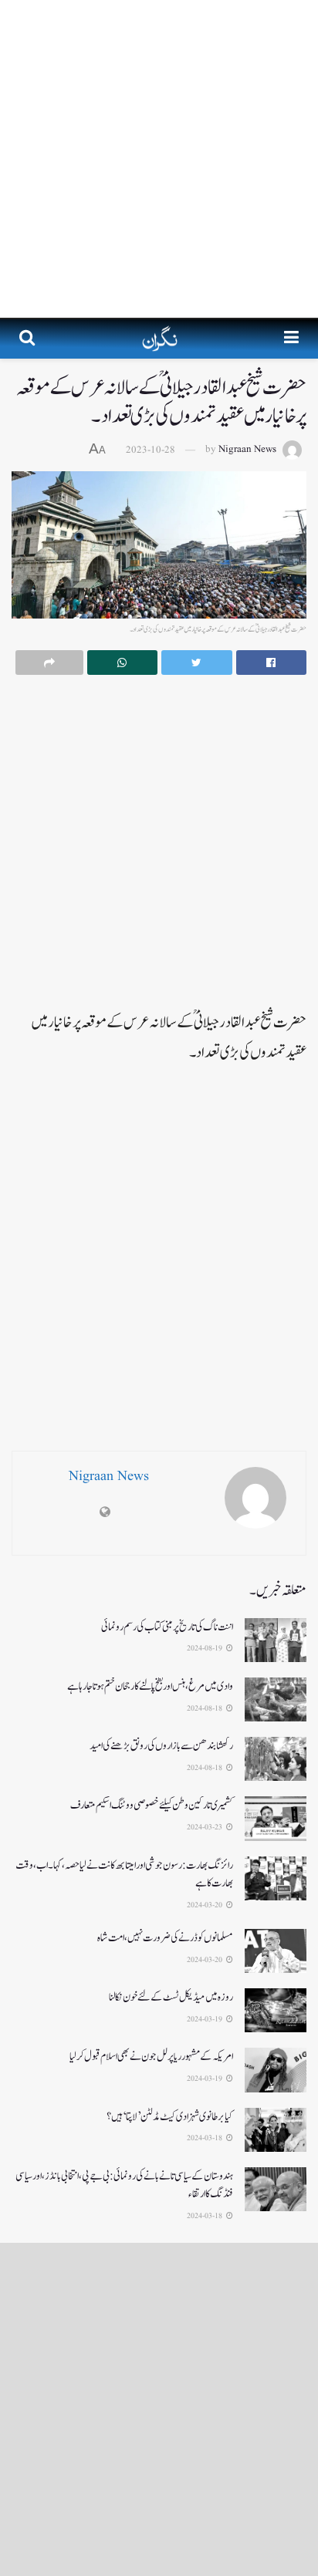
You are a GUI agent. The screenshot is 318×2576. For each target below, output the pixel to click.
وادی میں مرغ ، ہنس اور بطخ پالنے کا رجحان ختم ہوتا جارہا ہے (150, 1686)
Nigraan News (247, 450)
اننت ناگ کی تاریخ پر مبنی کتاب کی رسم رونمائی (167, 1627)
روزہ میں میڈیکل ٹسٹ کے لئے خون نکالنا (171, 1997)
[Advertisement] (159, 159)
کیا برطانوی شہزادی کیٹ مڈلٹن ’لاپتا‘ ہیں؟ (170, 2117)
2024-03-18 (206, 2138)
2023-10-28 (151, 450)
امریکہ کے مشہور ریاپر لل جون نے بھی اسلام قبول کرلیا (151, 2057)
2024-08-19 (206, 1648)
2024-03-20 (206, 1905)
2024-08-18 (206, 1708)
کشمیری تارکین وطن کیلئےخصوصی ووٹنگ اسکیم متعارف (152, 1805)
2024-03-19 (206, 2019)
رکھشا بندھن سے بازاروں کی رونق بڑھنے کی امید (161, 1746)
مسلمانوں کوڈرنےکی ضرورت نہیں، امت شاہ (165, 1938)
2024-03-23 (206, 1827)
